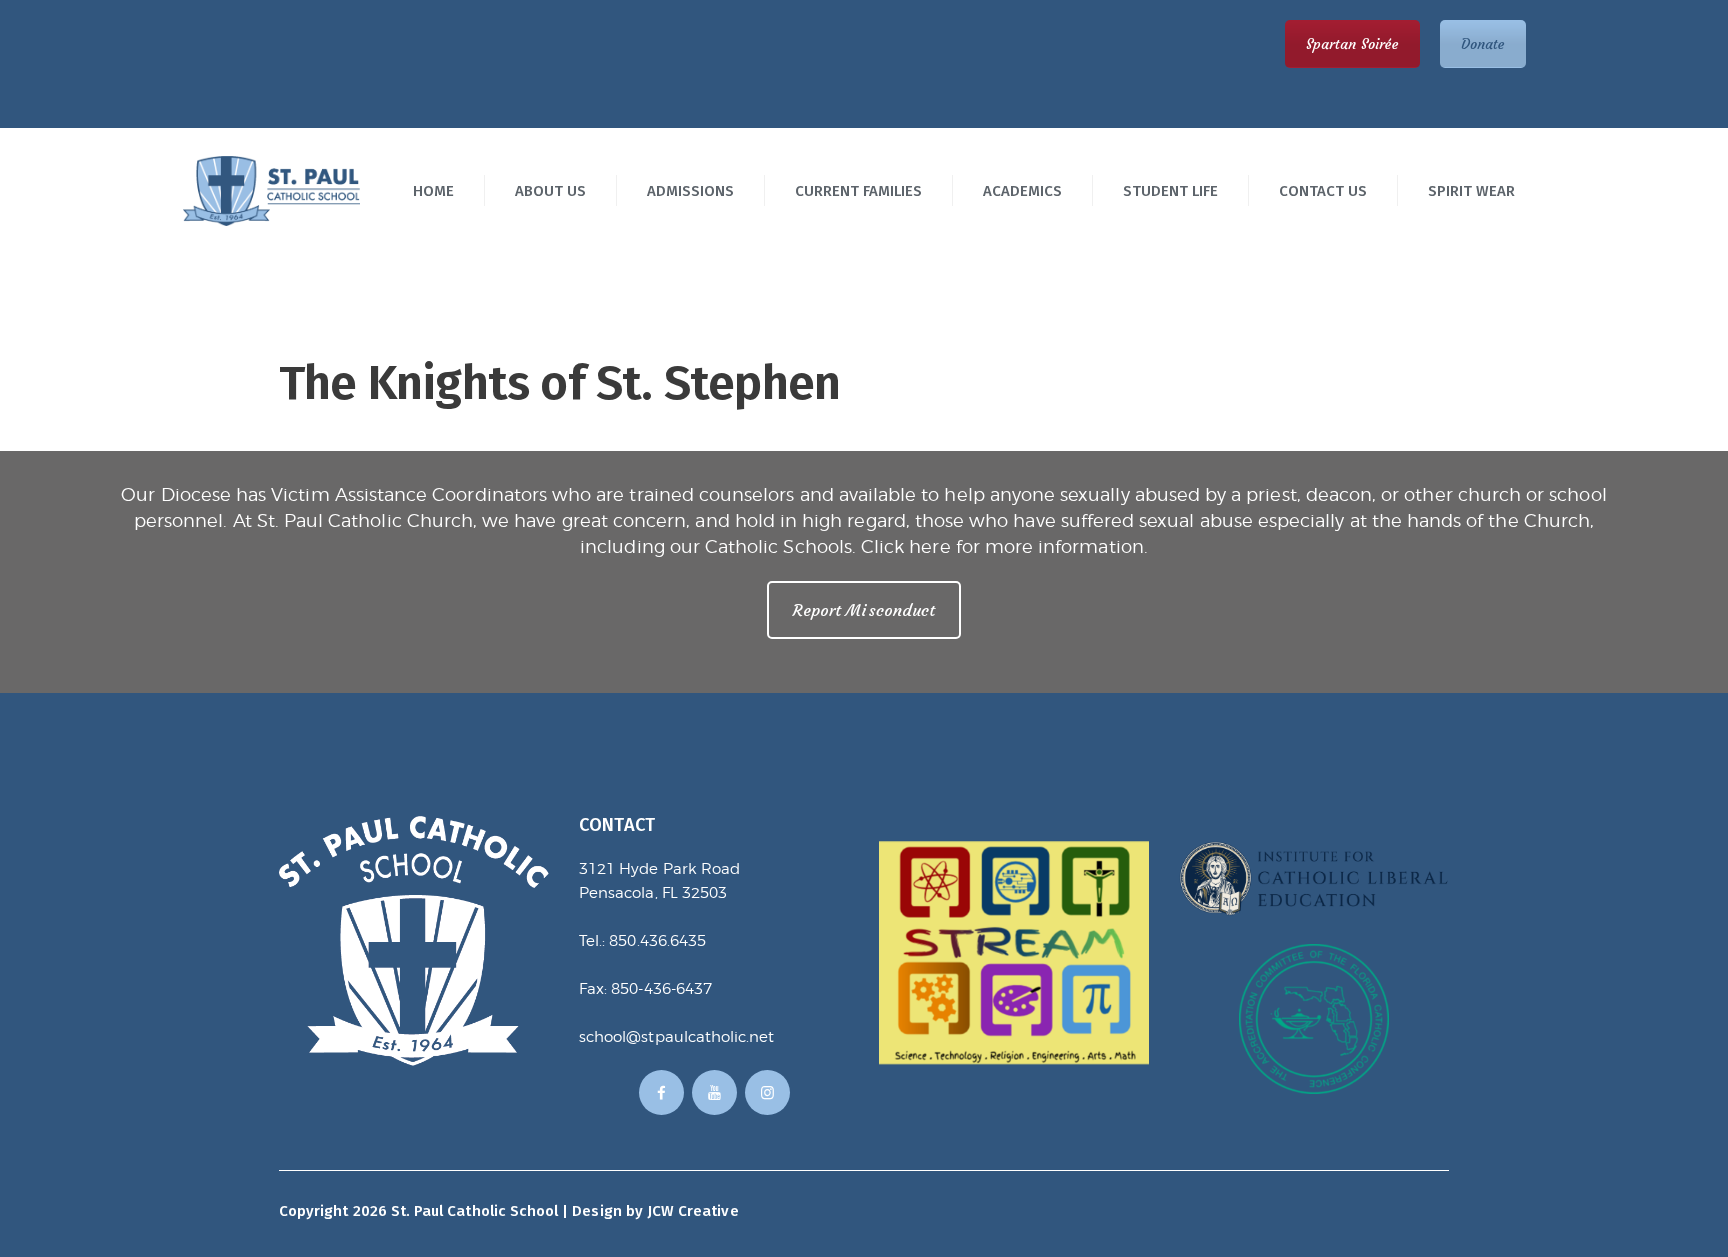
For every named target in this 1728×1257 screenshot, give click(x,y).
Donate (1483, 44)
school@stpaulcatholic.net (676, 1037)
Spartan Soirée (1352, 44)
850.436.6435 (657, 941)
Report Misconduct (864, 610)
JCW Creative (693, 1211)
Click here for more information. (1004, 546)
